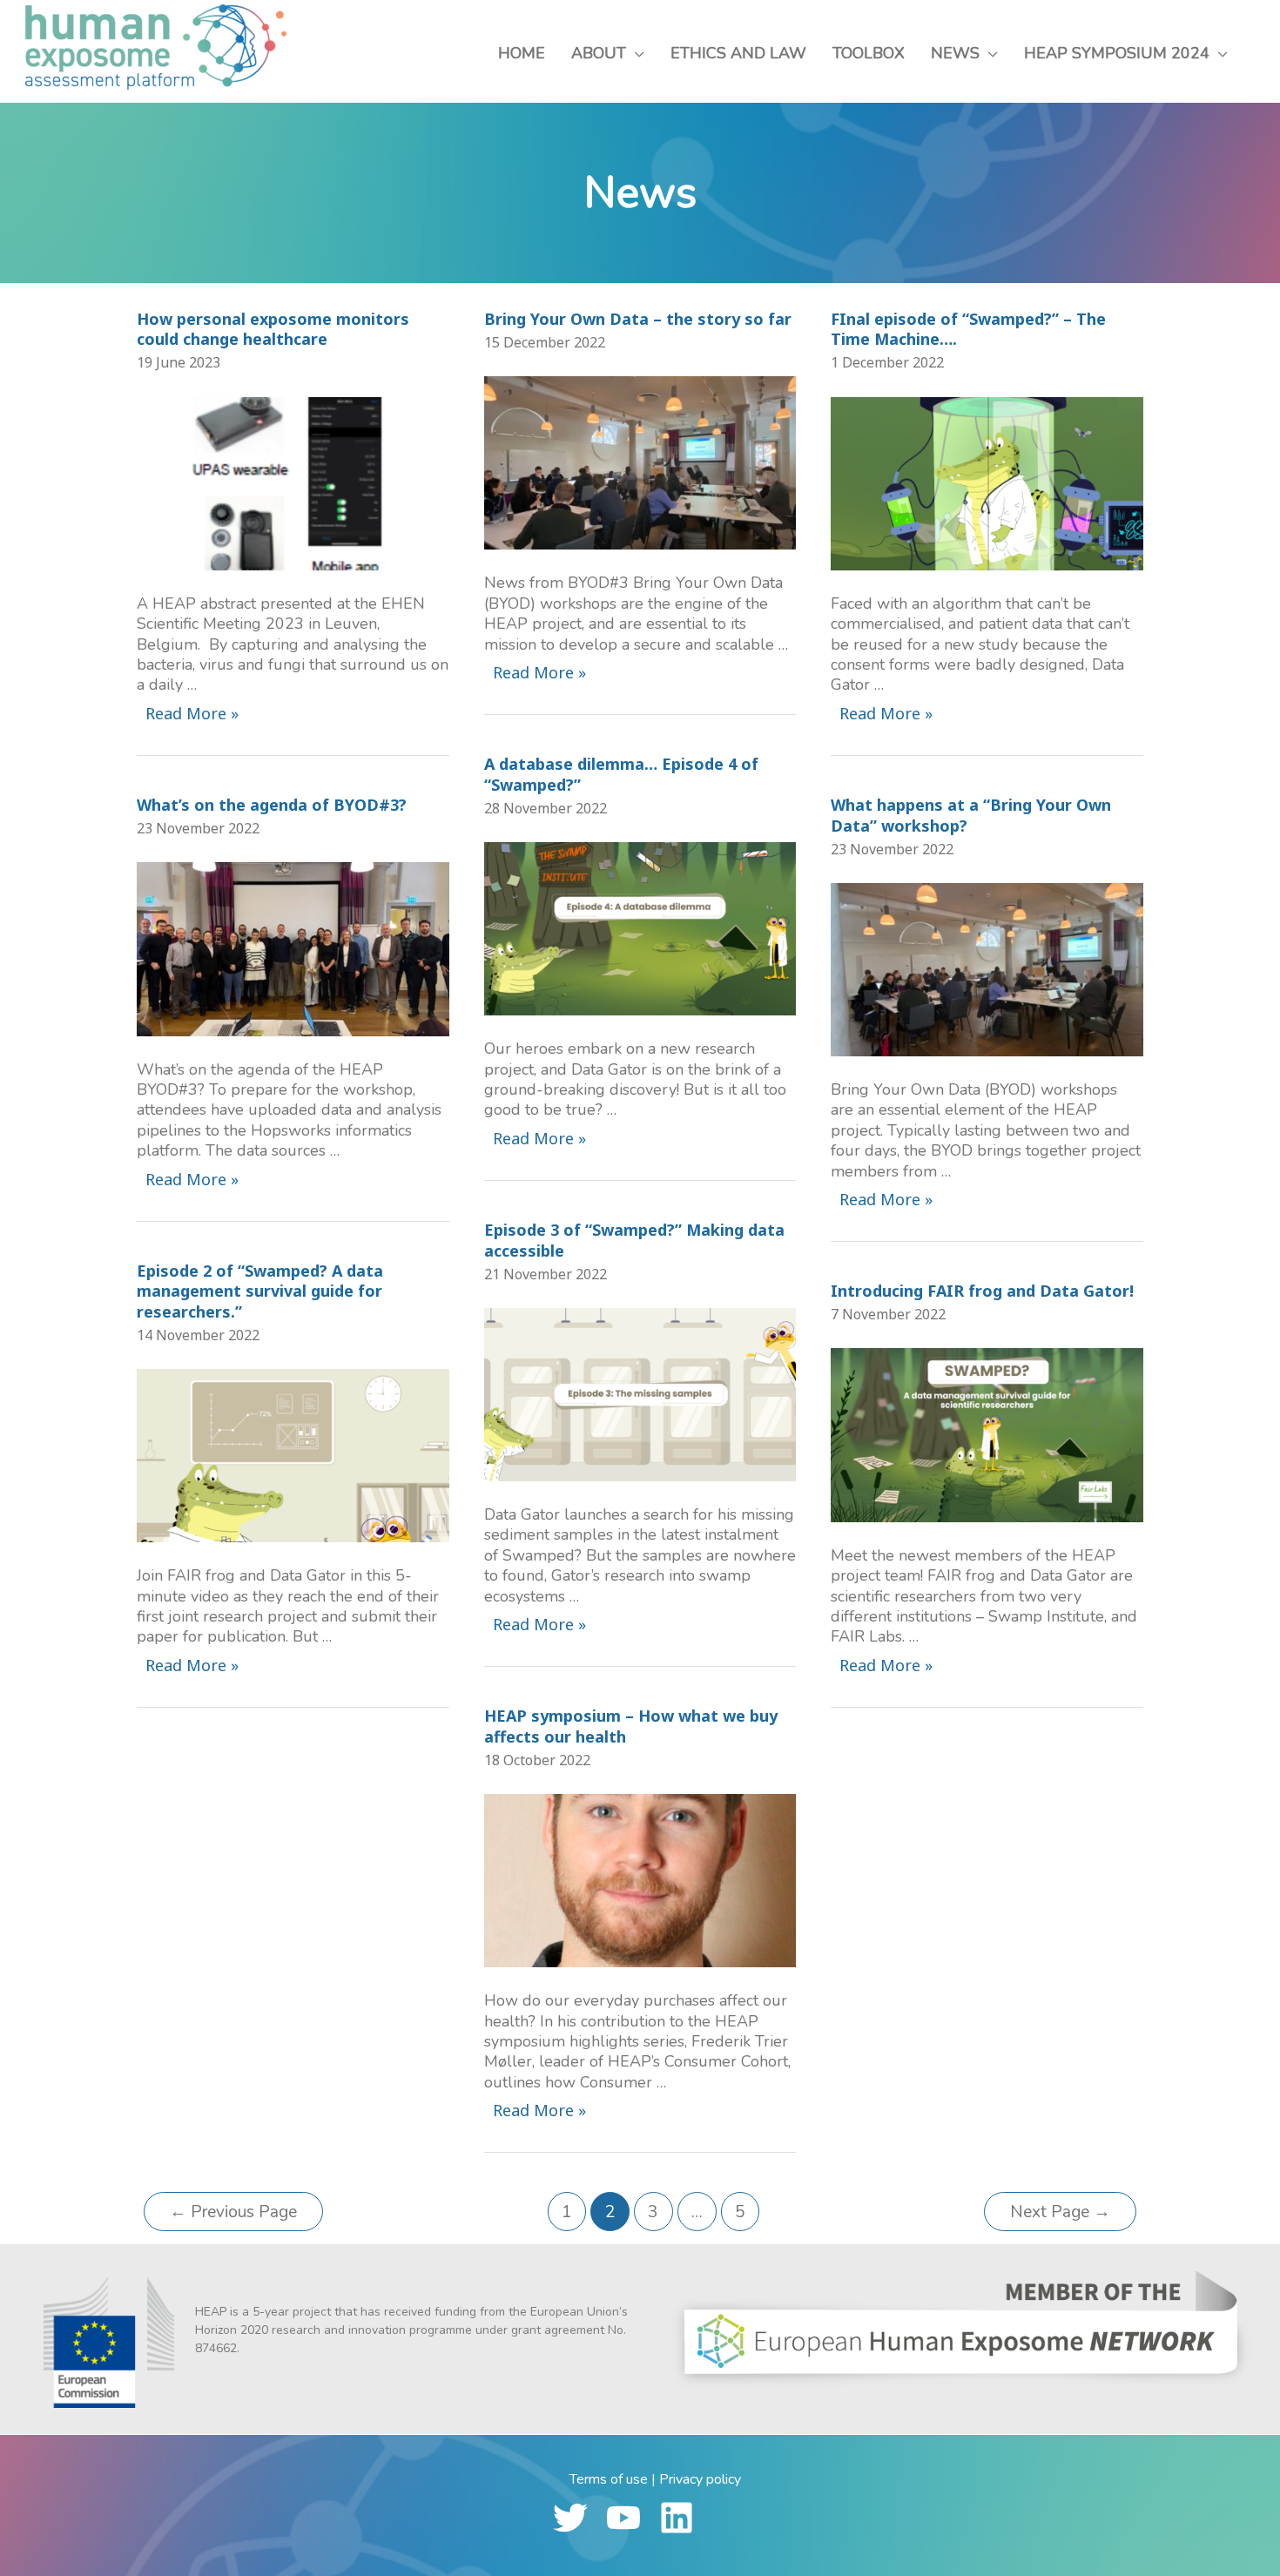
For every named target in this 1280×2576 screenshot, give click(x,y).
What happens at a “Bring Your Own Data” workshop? (971, 815)
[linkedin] (684, 2518)
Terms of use (609, 2479)
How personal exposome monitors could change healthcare (273, 329)
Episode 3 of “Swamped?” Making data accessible (634, 1240)
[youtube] (631, 2518)
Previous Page (233, 2212)
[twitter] (578, 2518)
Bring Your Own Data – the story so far (638, 319)
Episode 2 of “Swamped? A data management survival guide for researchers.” (260, 1291)
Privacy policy (700, 2479)
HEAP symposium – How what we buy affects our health (631, 1726)
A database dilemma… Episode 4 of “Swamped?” (621, 774)
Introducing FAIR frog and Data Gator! (982, 1291)
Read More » (192, 715)
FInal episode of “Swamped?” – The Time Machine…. (968, 329)
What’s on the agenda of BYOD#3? (272, 805)
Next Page (1060, 2212)
